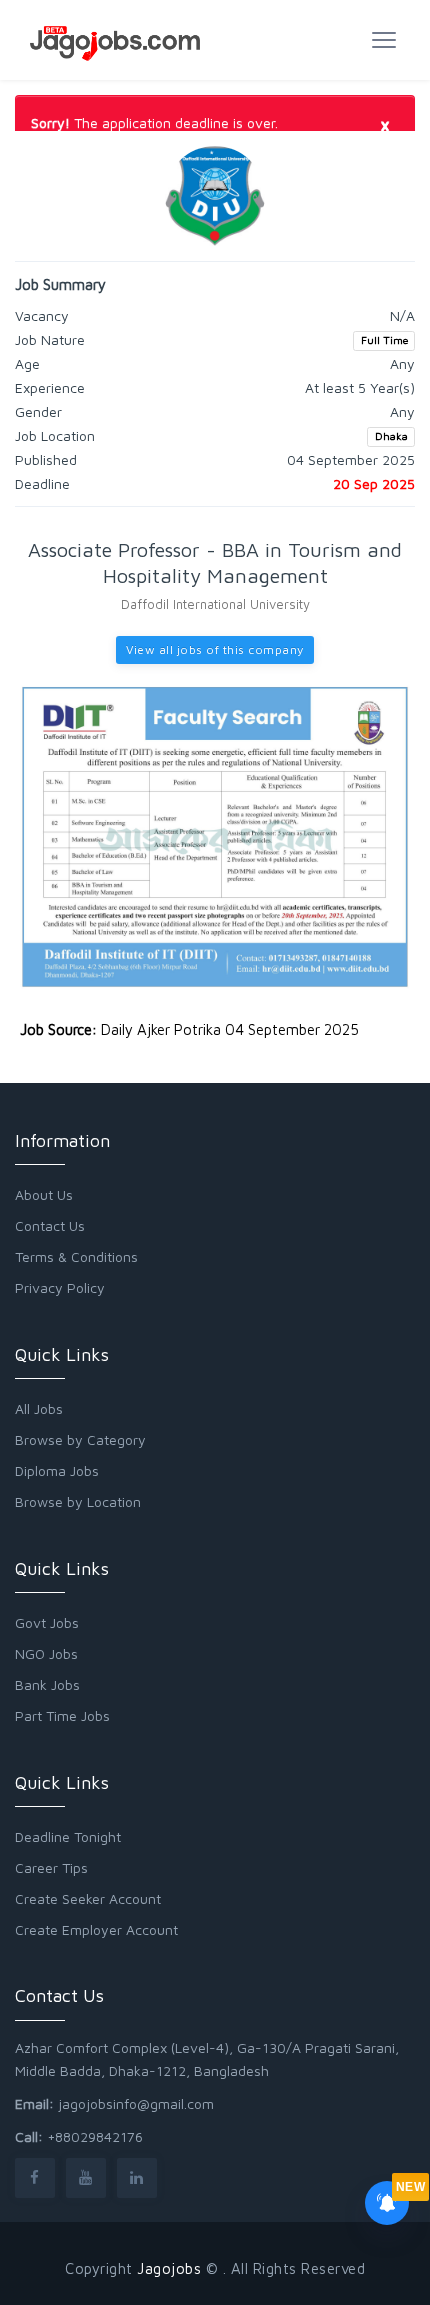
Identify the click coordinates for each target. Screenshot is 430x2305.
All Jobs (39, 1408)
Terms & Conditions (76, 1256)
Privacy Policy (60, 1287)
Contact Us (50, 1225)
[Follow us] (35, 2177)
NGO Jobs (46, 1653)
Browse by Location (78, 1501)
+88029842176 (95, 2136)
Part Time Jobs (62, 1715)
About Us (44, 1194)
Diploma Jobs (57, 1470)
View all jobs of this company (215, 649)
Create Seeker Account (88, 1898)
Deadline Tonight (68, 1836)
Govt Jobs (47, 1622)
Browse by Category (80, 1439)
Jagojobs (169, 2268)
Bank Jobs (47, 1684)
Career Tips (51, 1867)
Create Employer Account (96, 1929)
